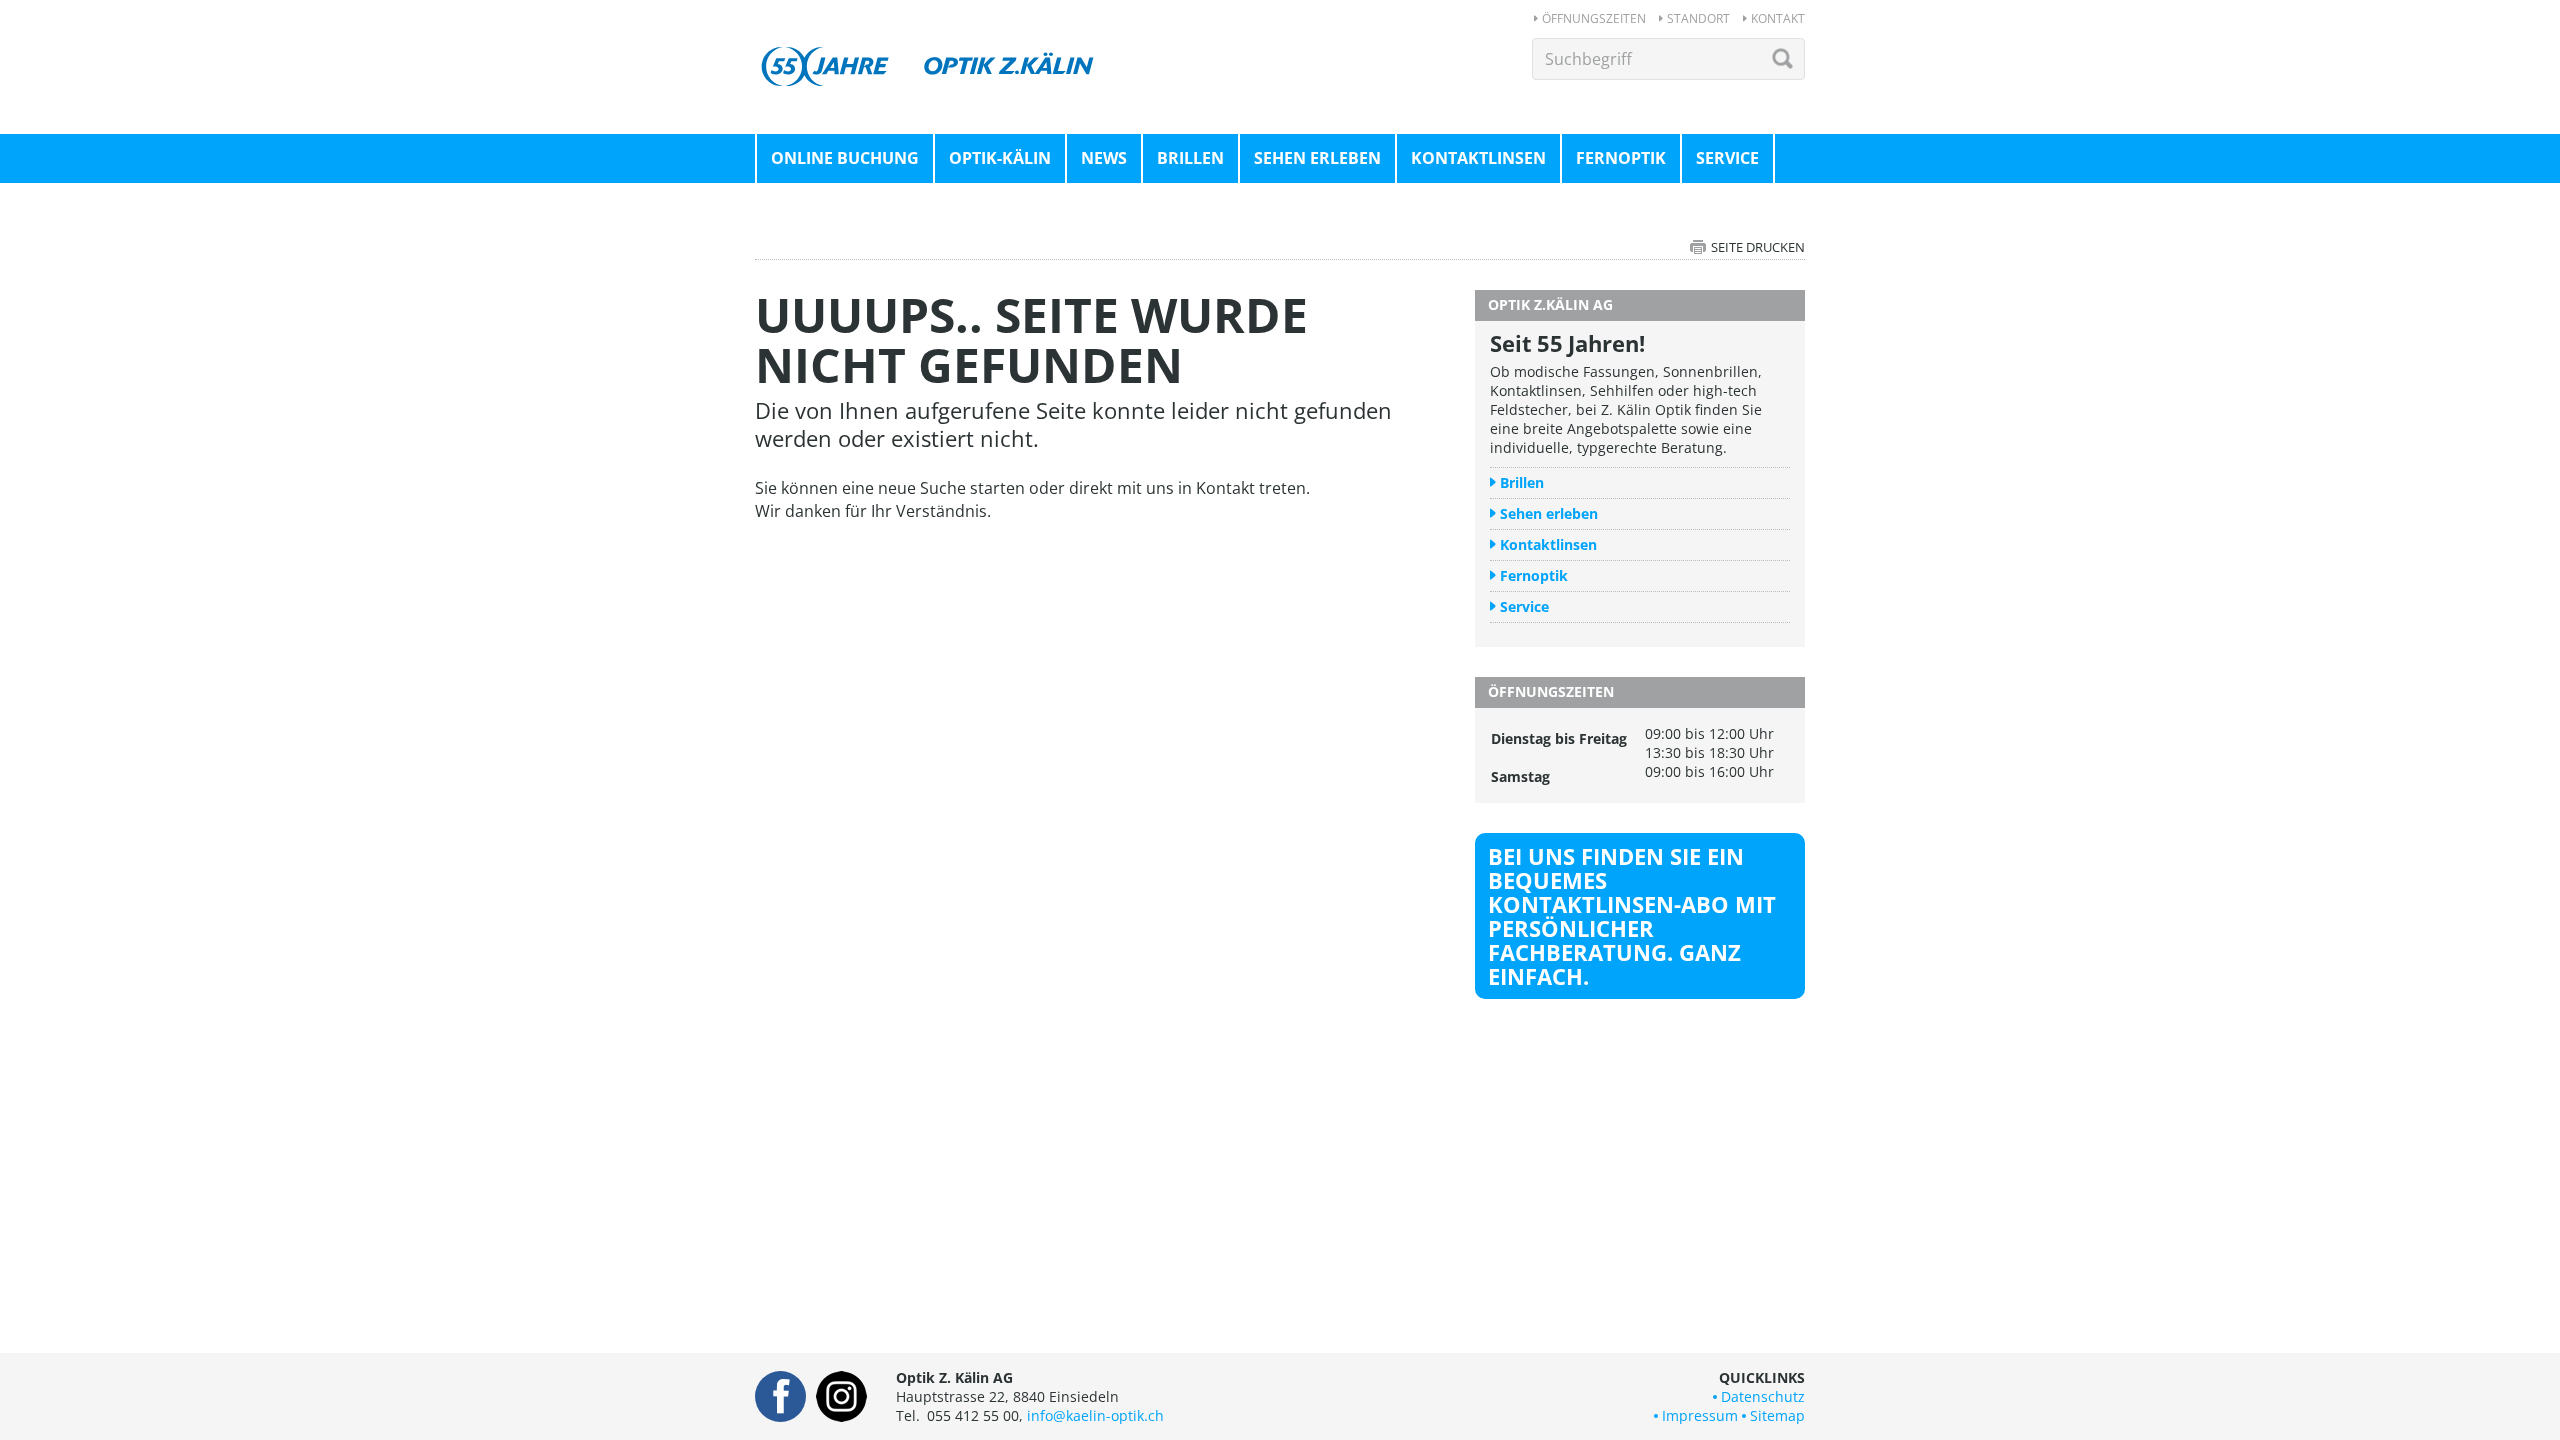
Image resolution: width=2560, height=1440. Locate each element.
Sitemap (1777, 1415)
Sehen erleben (1317, 158)
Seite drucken (1758, 247)
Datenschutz (1763, 1396)
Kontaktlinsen (1478, 158)
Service (1727, 158)
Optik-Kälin (1000, 158)
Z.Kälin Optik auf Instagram (841, 1396)
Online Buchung (845, 158)
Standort (1698, 19)
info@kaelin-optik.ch (1095, 1415)
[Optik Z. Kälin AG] (930, 48)
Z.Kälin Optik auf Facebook (780, 1396)
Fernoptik (1621, 158)
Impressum (1700, 1415)
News (1104, 158)
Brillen (1190, 158)
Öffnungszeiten (1594, 19)
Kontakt (1778, 19)
